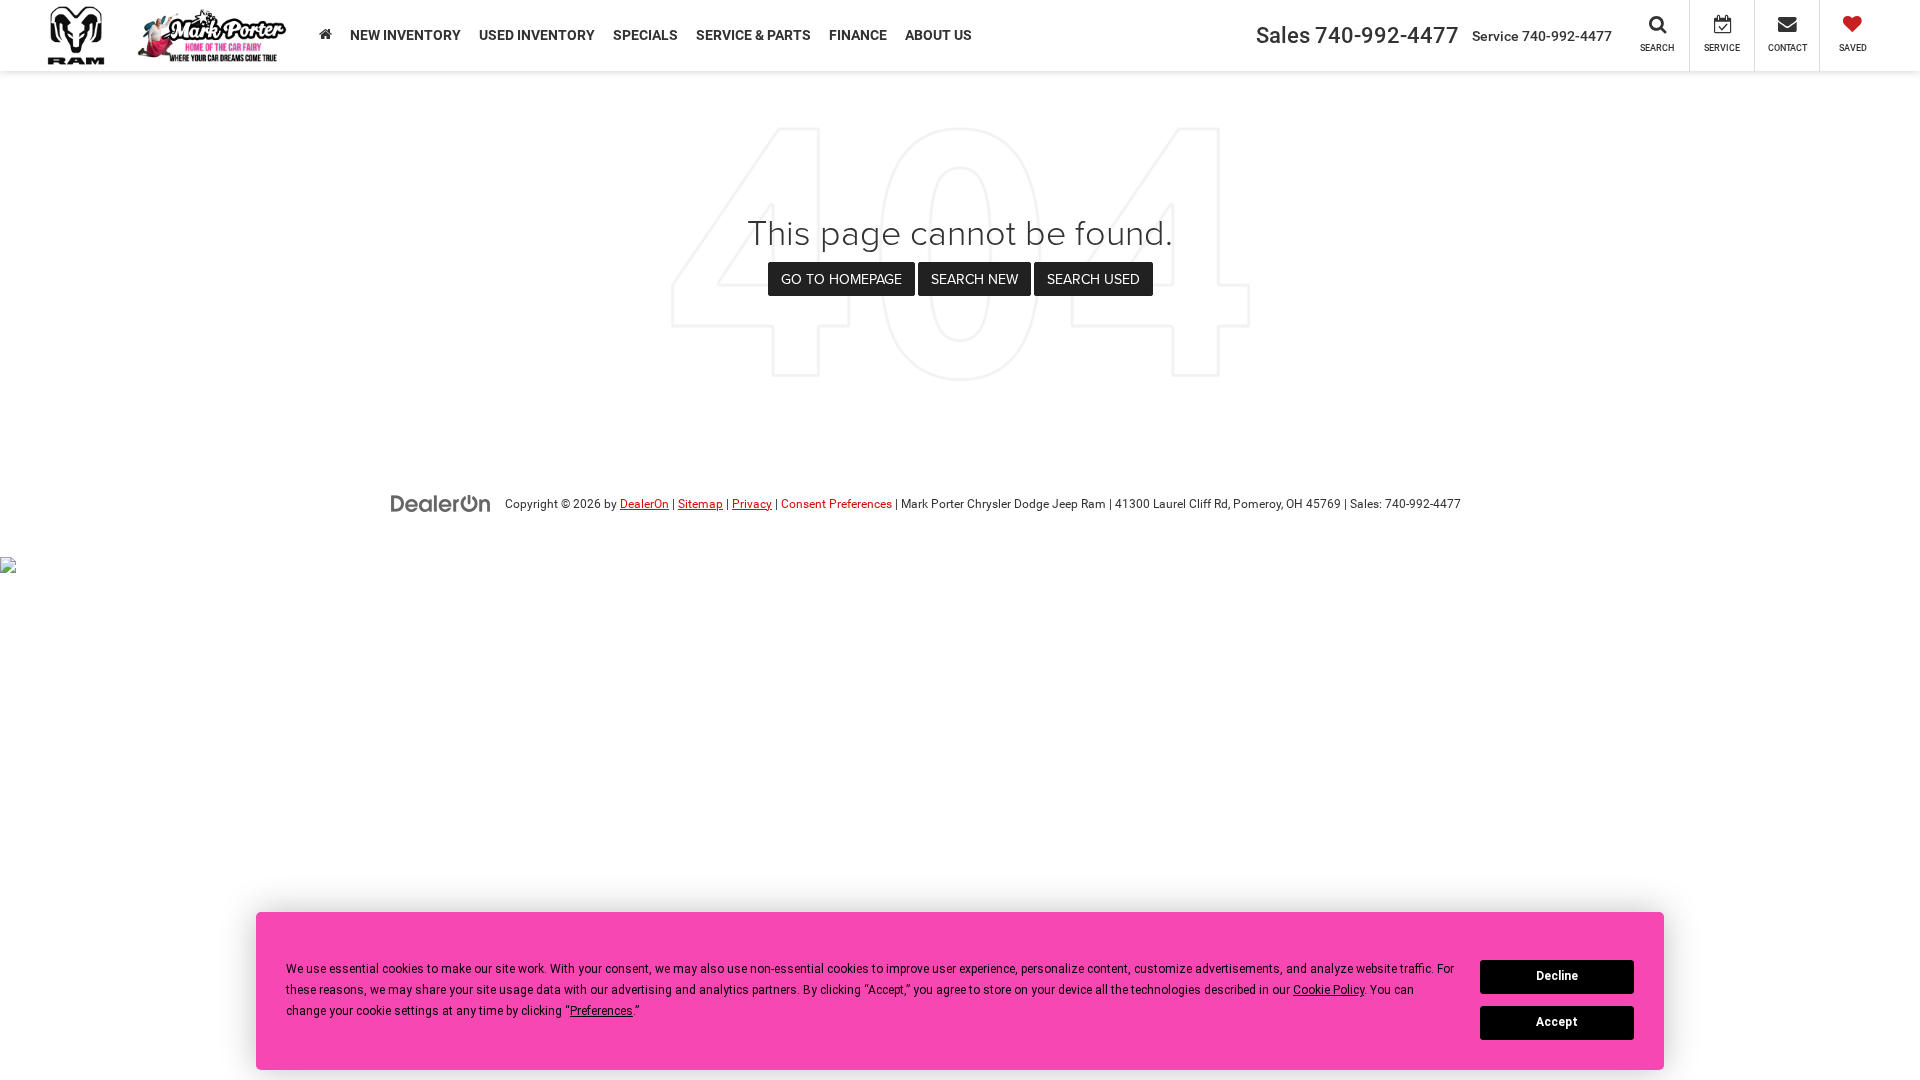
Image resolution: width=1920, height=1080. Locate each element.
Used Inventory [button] (537, 35)
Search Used (1093, 279)
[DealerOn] (441, 503)
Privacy (752, 504)
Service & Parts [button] (753, 35)
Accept (1557, 1022)
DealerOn (644, 504)
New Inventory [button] (405, 35)
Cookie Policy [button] (1328, 990)
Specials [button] (645, 35)
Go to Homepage (841, 279)
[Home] (325, 35)
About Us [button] (938, 35)
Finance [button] (858, 35)
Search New (974, 279)
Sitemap (700, 504)
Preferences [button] (601, 1011)
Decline (1557, 976)
